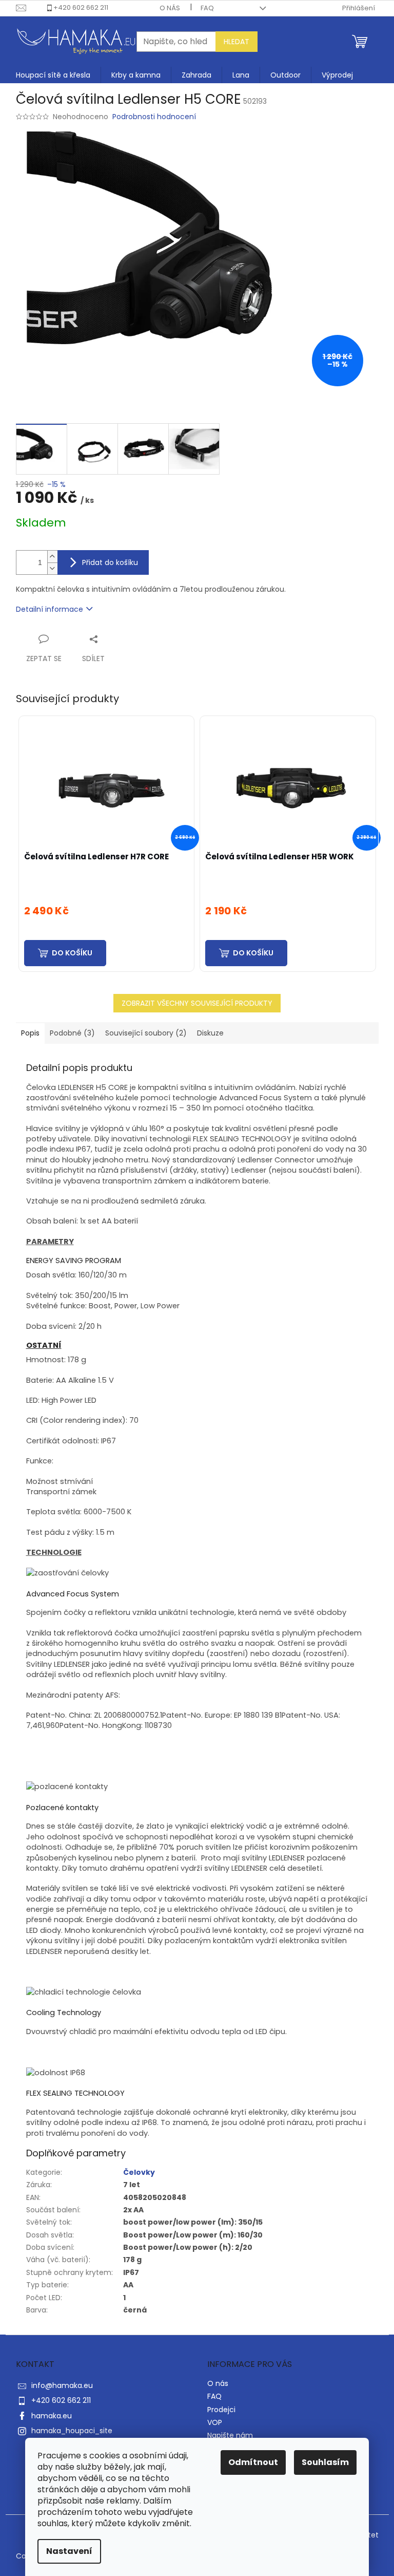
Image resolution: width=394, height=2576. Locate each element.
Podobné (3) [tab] (72, 1033)
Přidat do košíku (110, 562)
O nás (170, 8)
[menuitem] (53, 75)
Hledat (237, 42)
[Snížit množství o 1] (52, 568)
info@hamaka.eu (62, 2385)
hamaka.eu (52, 2416)
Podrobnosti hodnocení (154, 117)
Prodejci (221, 2410)
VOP (215, 2422)
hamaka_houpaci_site (72, 2431)
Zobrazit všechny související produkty (197, 1003)
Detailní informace (50, 609)
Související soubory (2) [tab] (146, 1033)
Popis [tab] (30, 1033)
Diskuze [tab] (210, 1033)
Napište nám (230, 2435)
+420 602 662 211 (81, 7)
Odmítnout (253, 2462)
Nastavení (69, 2551)
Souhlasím (325, 2462)
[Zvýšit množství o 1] (52, 557)
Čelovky (139, 2172)
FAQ (207, 8)
